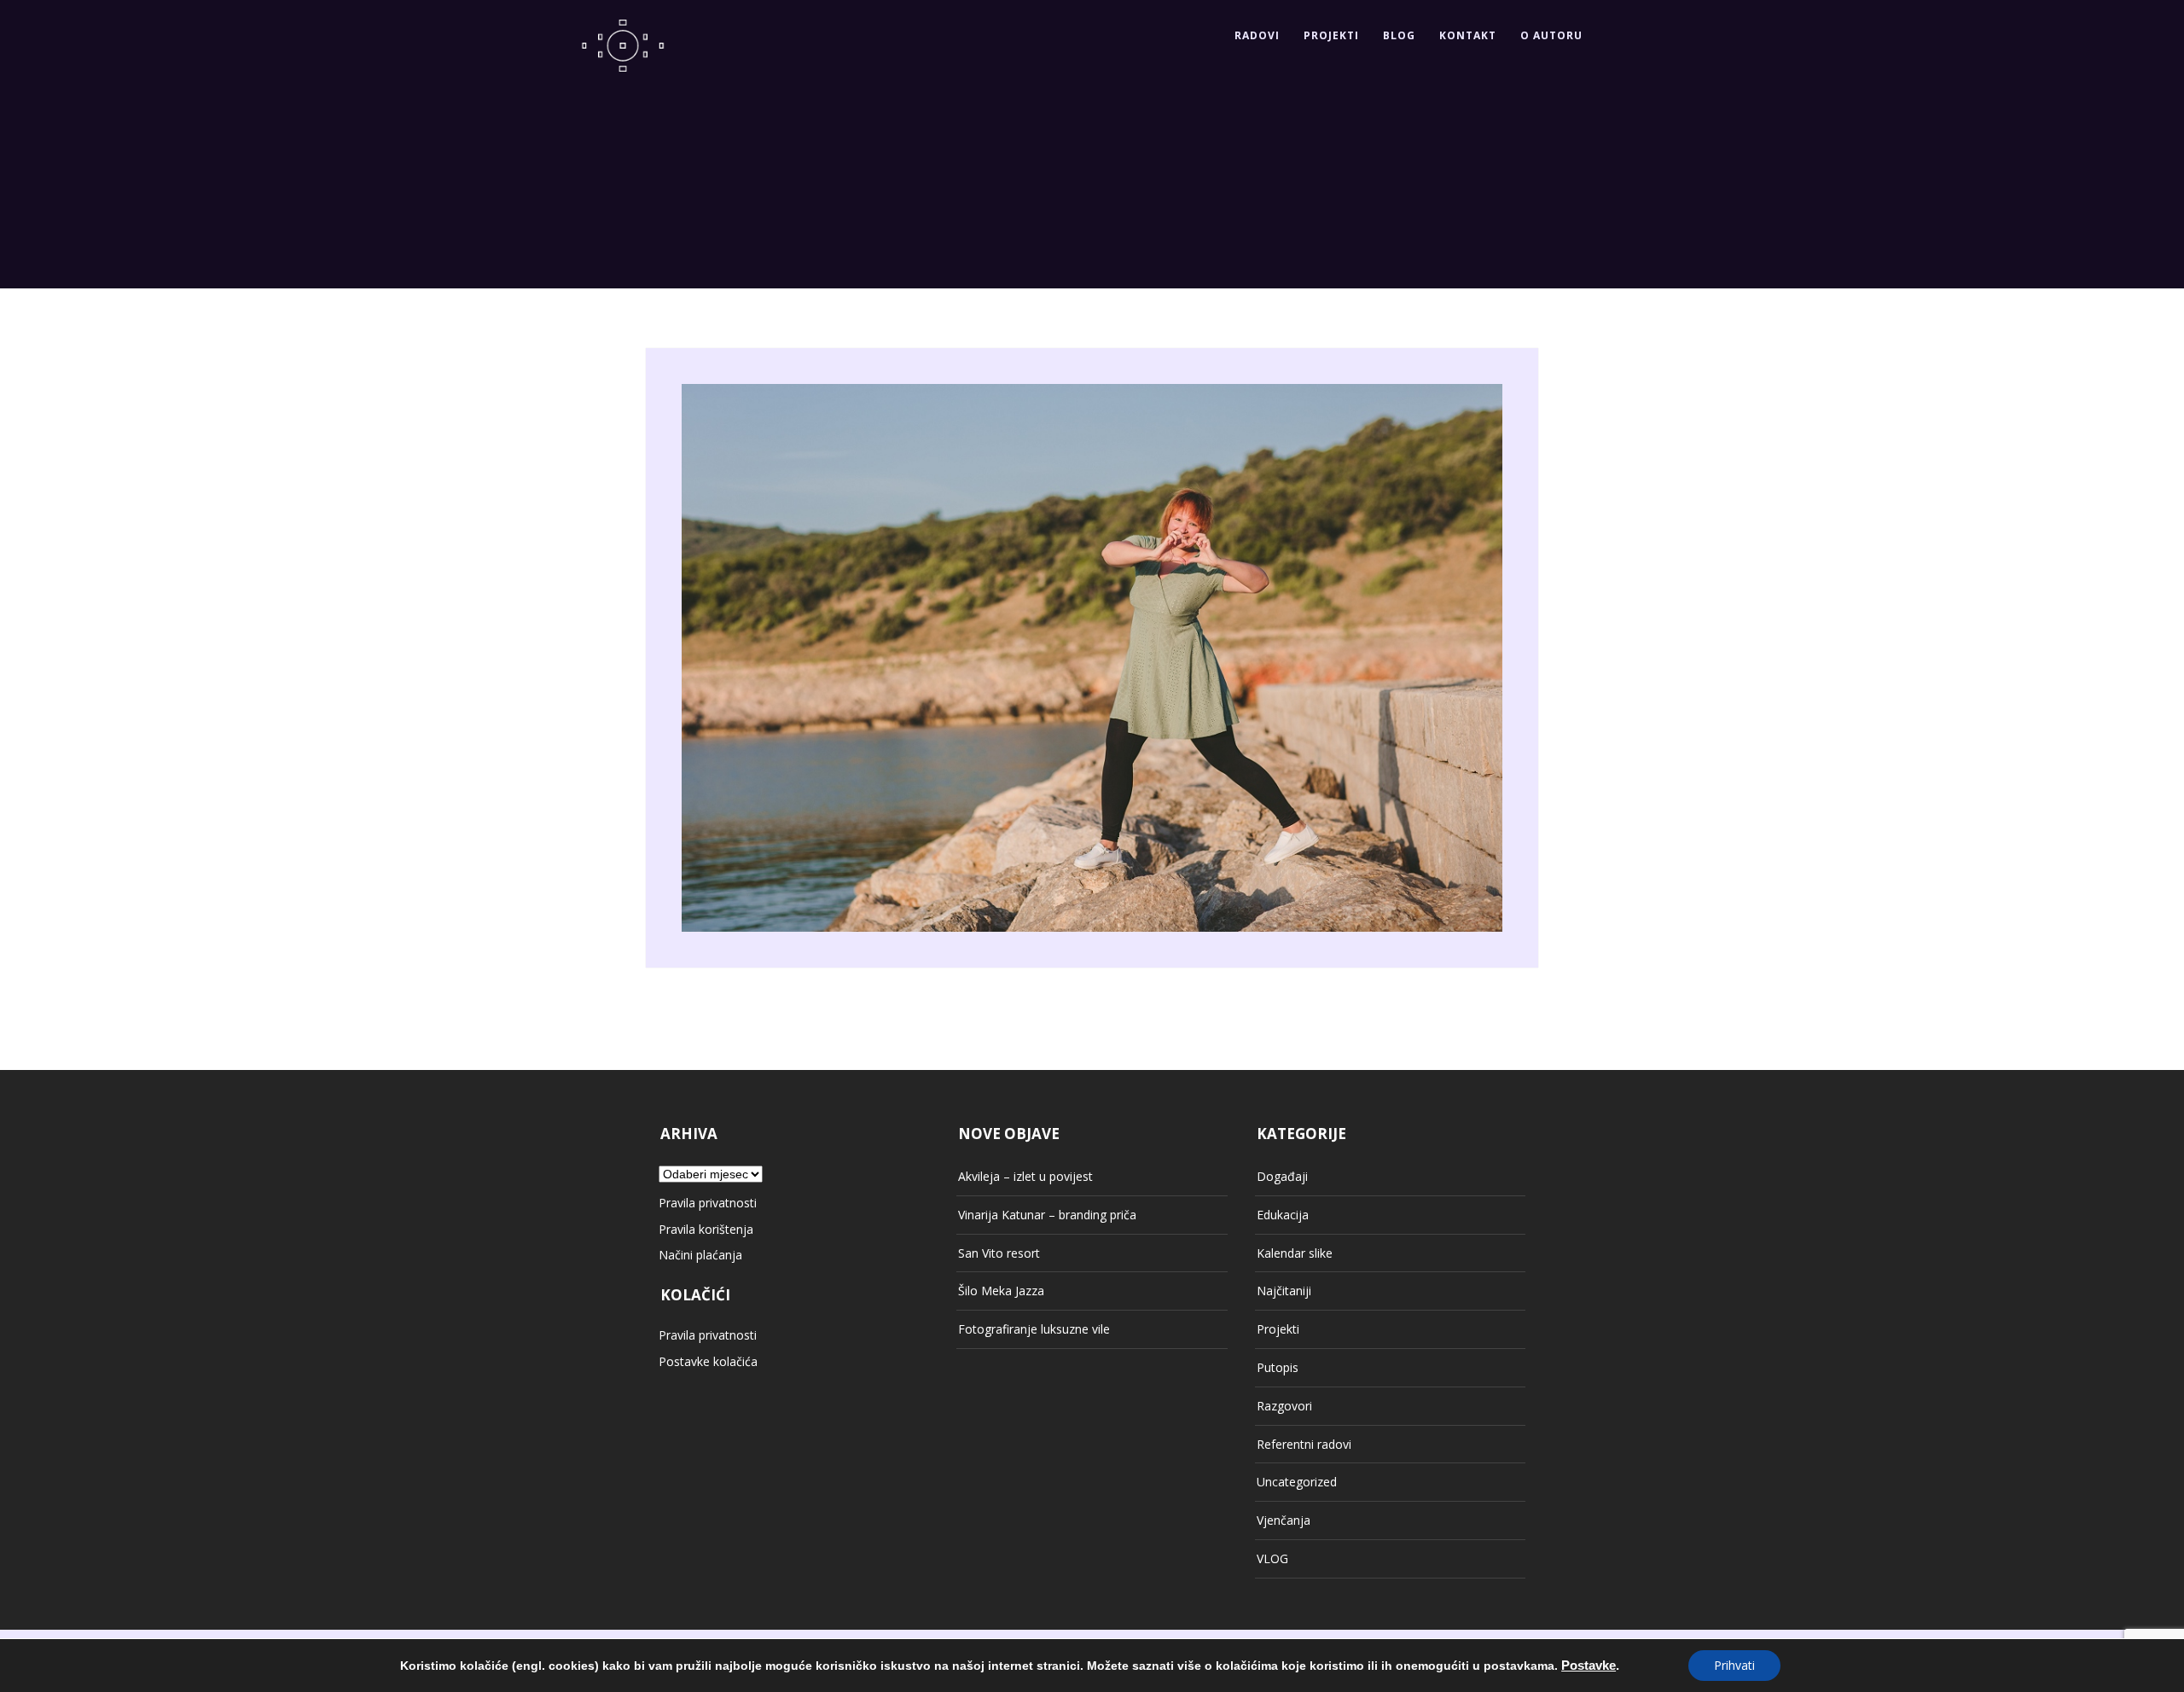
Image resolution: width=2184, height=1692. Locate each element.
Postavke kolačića (708, 1361)
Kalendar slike (1295, 1253)
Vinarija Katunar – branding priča (1047, 1215)
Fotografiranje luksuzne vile (1034, 1329)
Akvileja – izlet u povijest (1025, 1176)
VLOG (1272, 1558)
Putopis (1278, 1367)
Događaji (1282, 1176)
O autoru (1551, 35)
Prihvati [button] (1734, 1665)
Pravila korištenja (706, 1229)
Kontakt (1468, 35)
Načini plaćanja (700, 1255)
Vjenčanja (1284, 1520)
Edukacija (1283, 1215)
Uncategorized (1297, 1482)
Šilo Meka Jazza (1001, 1291)
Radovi (1257, 35)
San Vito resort (999, 1253)
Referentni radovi (1304, 1444)
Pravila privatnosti (708, 1203)
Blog (1399, 35)
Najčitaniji (1284, 1291)
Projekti (1331, 35)
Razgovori (1284, 1406)
